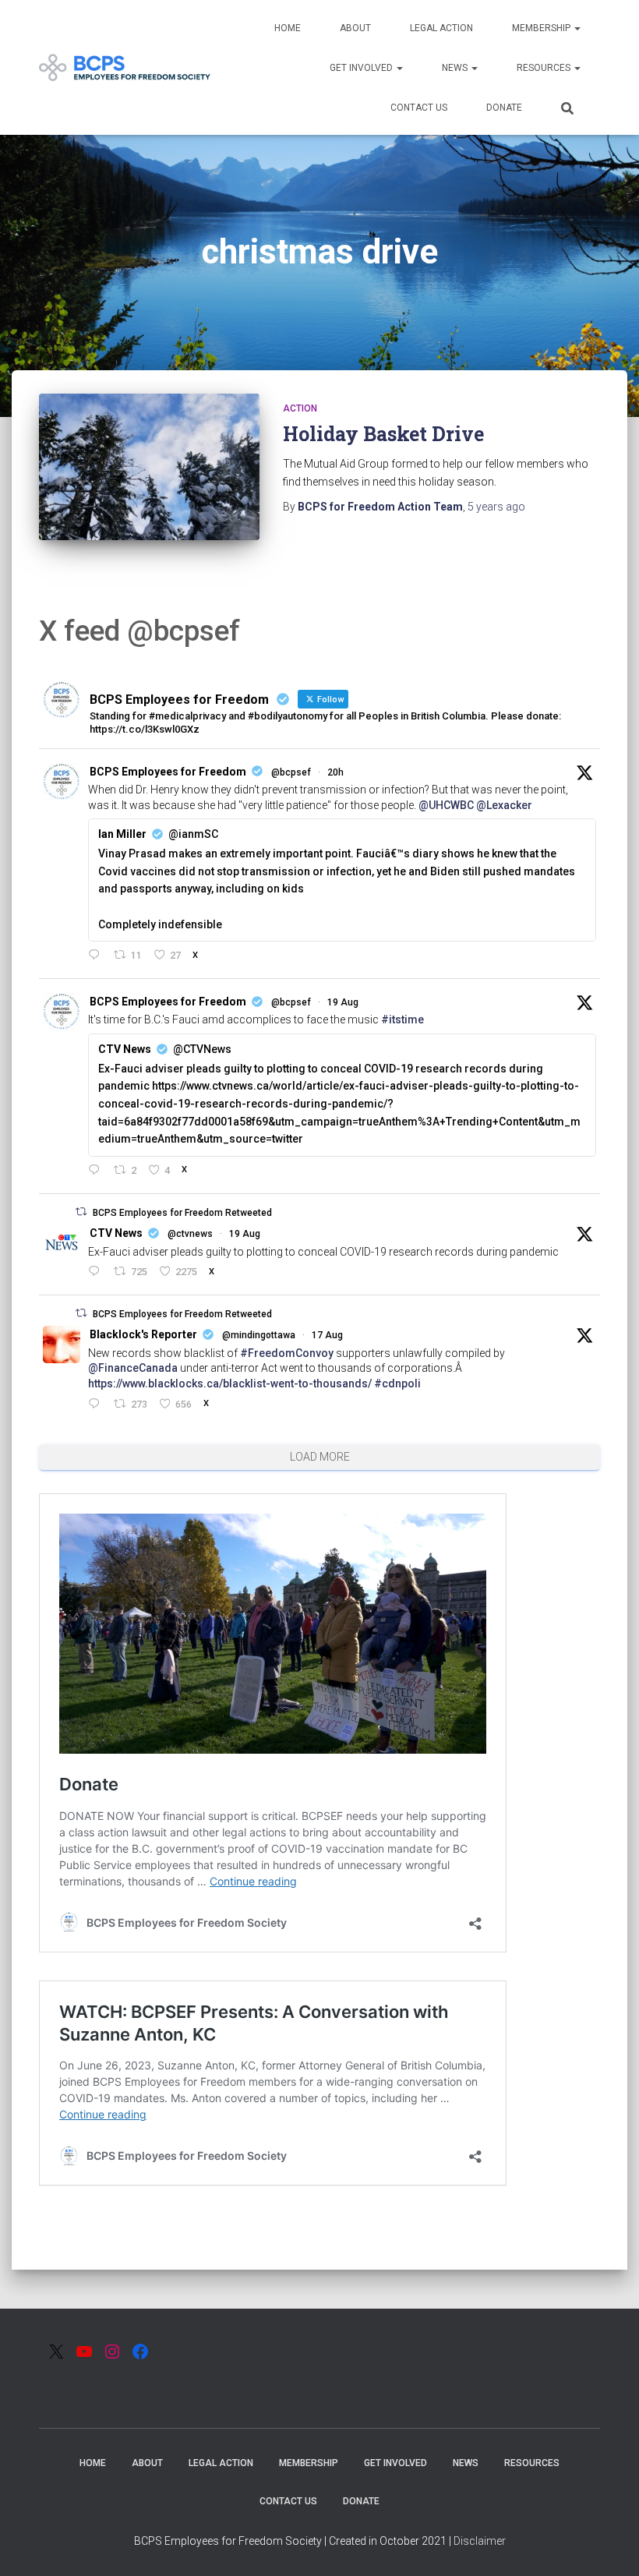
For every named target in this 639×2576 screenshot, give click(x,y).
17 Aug (327, 1335)
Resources (545, 68)
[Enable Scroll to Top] (608, 2545)
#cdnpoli (397, 1383)
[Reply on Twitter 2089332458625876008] (97, 1405)
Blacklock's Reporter (143, 1334)
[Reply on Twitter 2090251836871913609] (97, 956)
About (355, 28)
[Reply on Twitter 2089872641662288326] (97, 1272)
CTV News (116, 1233)
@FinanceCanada (133, 1368)
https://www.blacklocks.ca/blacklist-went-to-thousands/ (230, 1383)
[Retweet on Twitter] (81, 1212)
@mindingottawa (259, 1335)
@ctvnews (190, 1234)
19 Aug (343, 1002)
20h (335, 772)
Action (300, 408)
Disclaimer (480, 2541)
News (456, 68)
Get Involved (362, 68)
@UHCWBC (446, 805)
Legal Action (441, 28)
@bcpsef (291, 772)
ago (496, 507)
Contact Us (419, 108)
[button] (577, 28)
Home (288, 28)
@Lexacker (504, 805)
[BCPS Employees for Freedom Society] (125, 68)
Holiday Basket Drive (383, 434)
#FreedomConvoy (287, 1353)
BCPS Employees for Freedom (168, 772)
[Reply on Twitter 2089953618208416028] (97, 1171)
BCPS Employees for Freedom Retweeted (182, 1213)
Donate (504, 108)
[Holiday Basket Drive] (149, 467)
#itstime (402, 1019)
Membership (542, 28)
